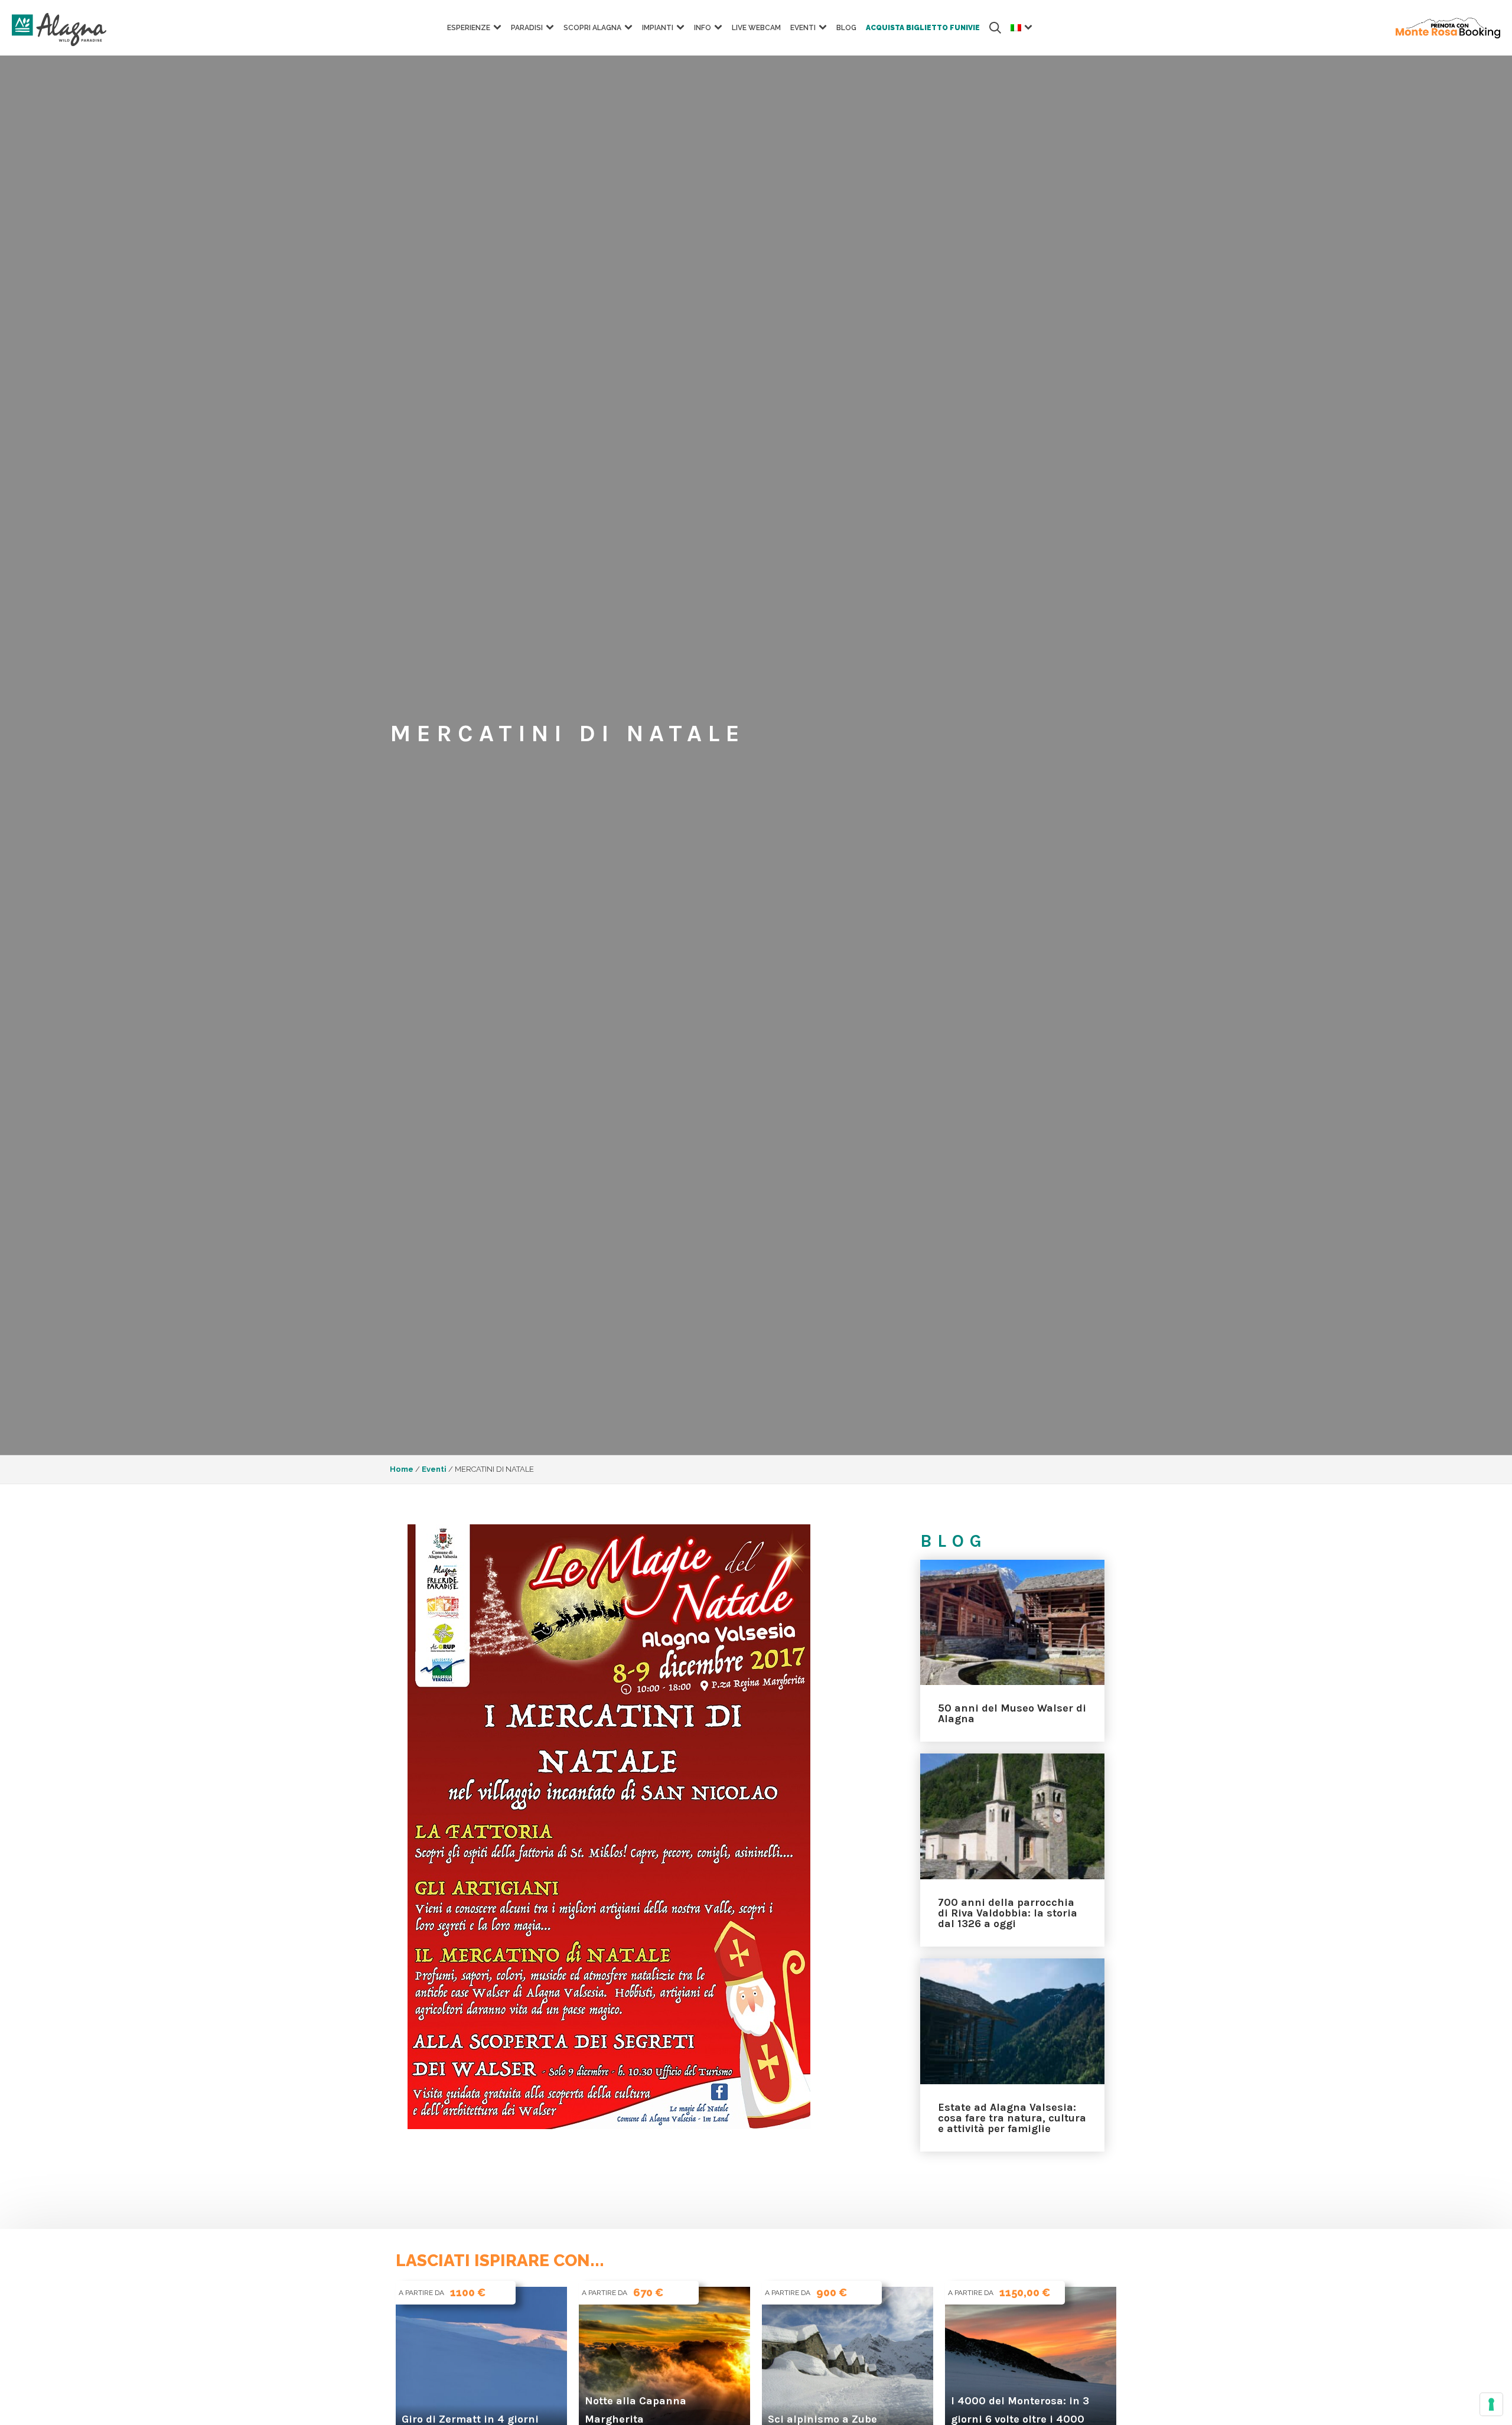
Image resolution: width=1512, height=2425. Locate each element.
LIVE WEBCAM (756, 28)
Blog (846, 28)
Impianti (658, 28)
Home (402, 1469)
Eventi (803, 28)
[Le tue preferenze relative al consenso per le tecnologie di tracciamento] (1491, 2404)
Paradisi (527, 28)
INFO (703, 28)
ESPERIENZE (469, 28)
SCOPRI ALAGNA (592, 28)
